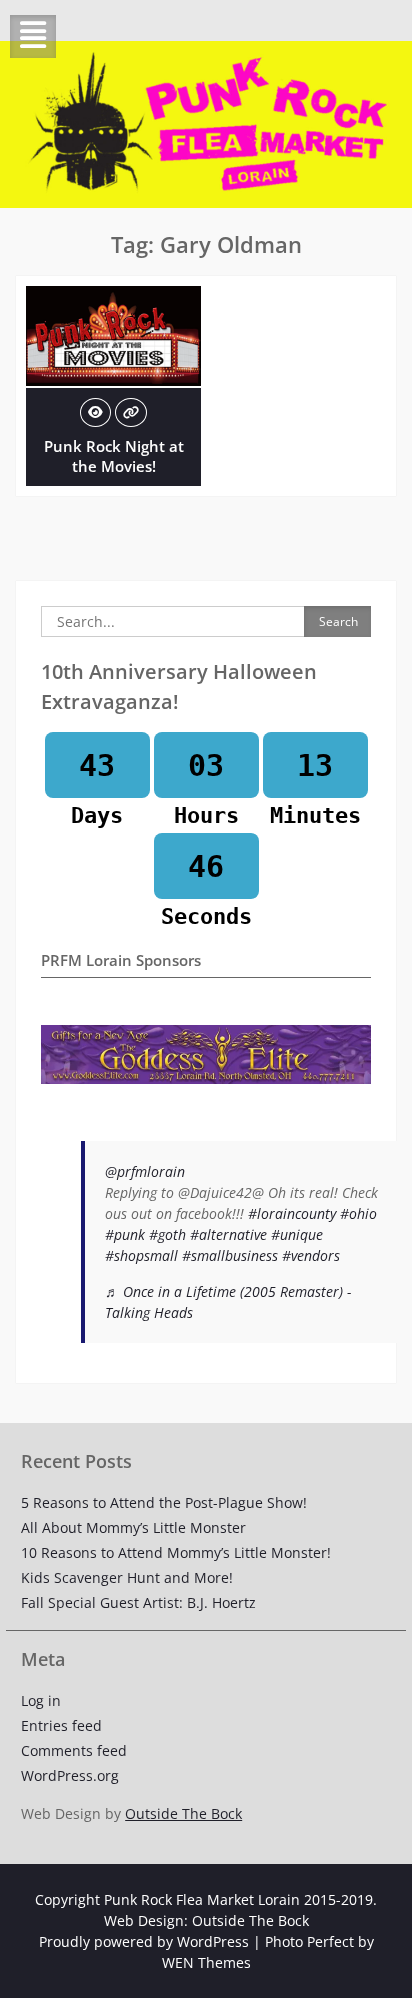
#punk (125, 1234)
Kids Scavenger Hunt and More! (127, 1577)
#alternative (228, 1234)
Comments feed (74, 1750)
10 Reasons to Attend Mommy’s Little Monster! (176, 1552)
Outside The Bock (183, 1813)
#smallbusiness (230, 1255)
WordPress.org (70, 1775)
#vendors (311, 1255)
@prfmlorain (145, 1171)
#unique (297, 1234)
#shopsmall (141, 1255)
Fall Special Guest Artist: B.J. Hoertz (138, 1602)
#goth (167, 1234)
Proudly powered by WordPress (144, 1941)
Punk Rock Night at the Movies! (114, 456)
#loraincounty (292, 1213)
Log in (41, 1700)
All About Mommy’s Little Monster (133, 1527)
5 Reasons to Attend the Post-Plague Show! (164, 1502)
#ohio (358, 1213)
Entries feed (61, 1725)
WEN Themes (206, 1962)
